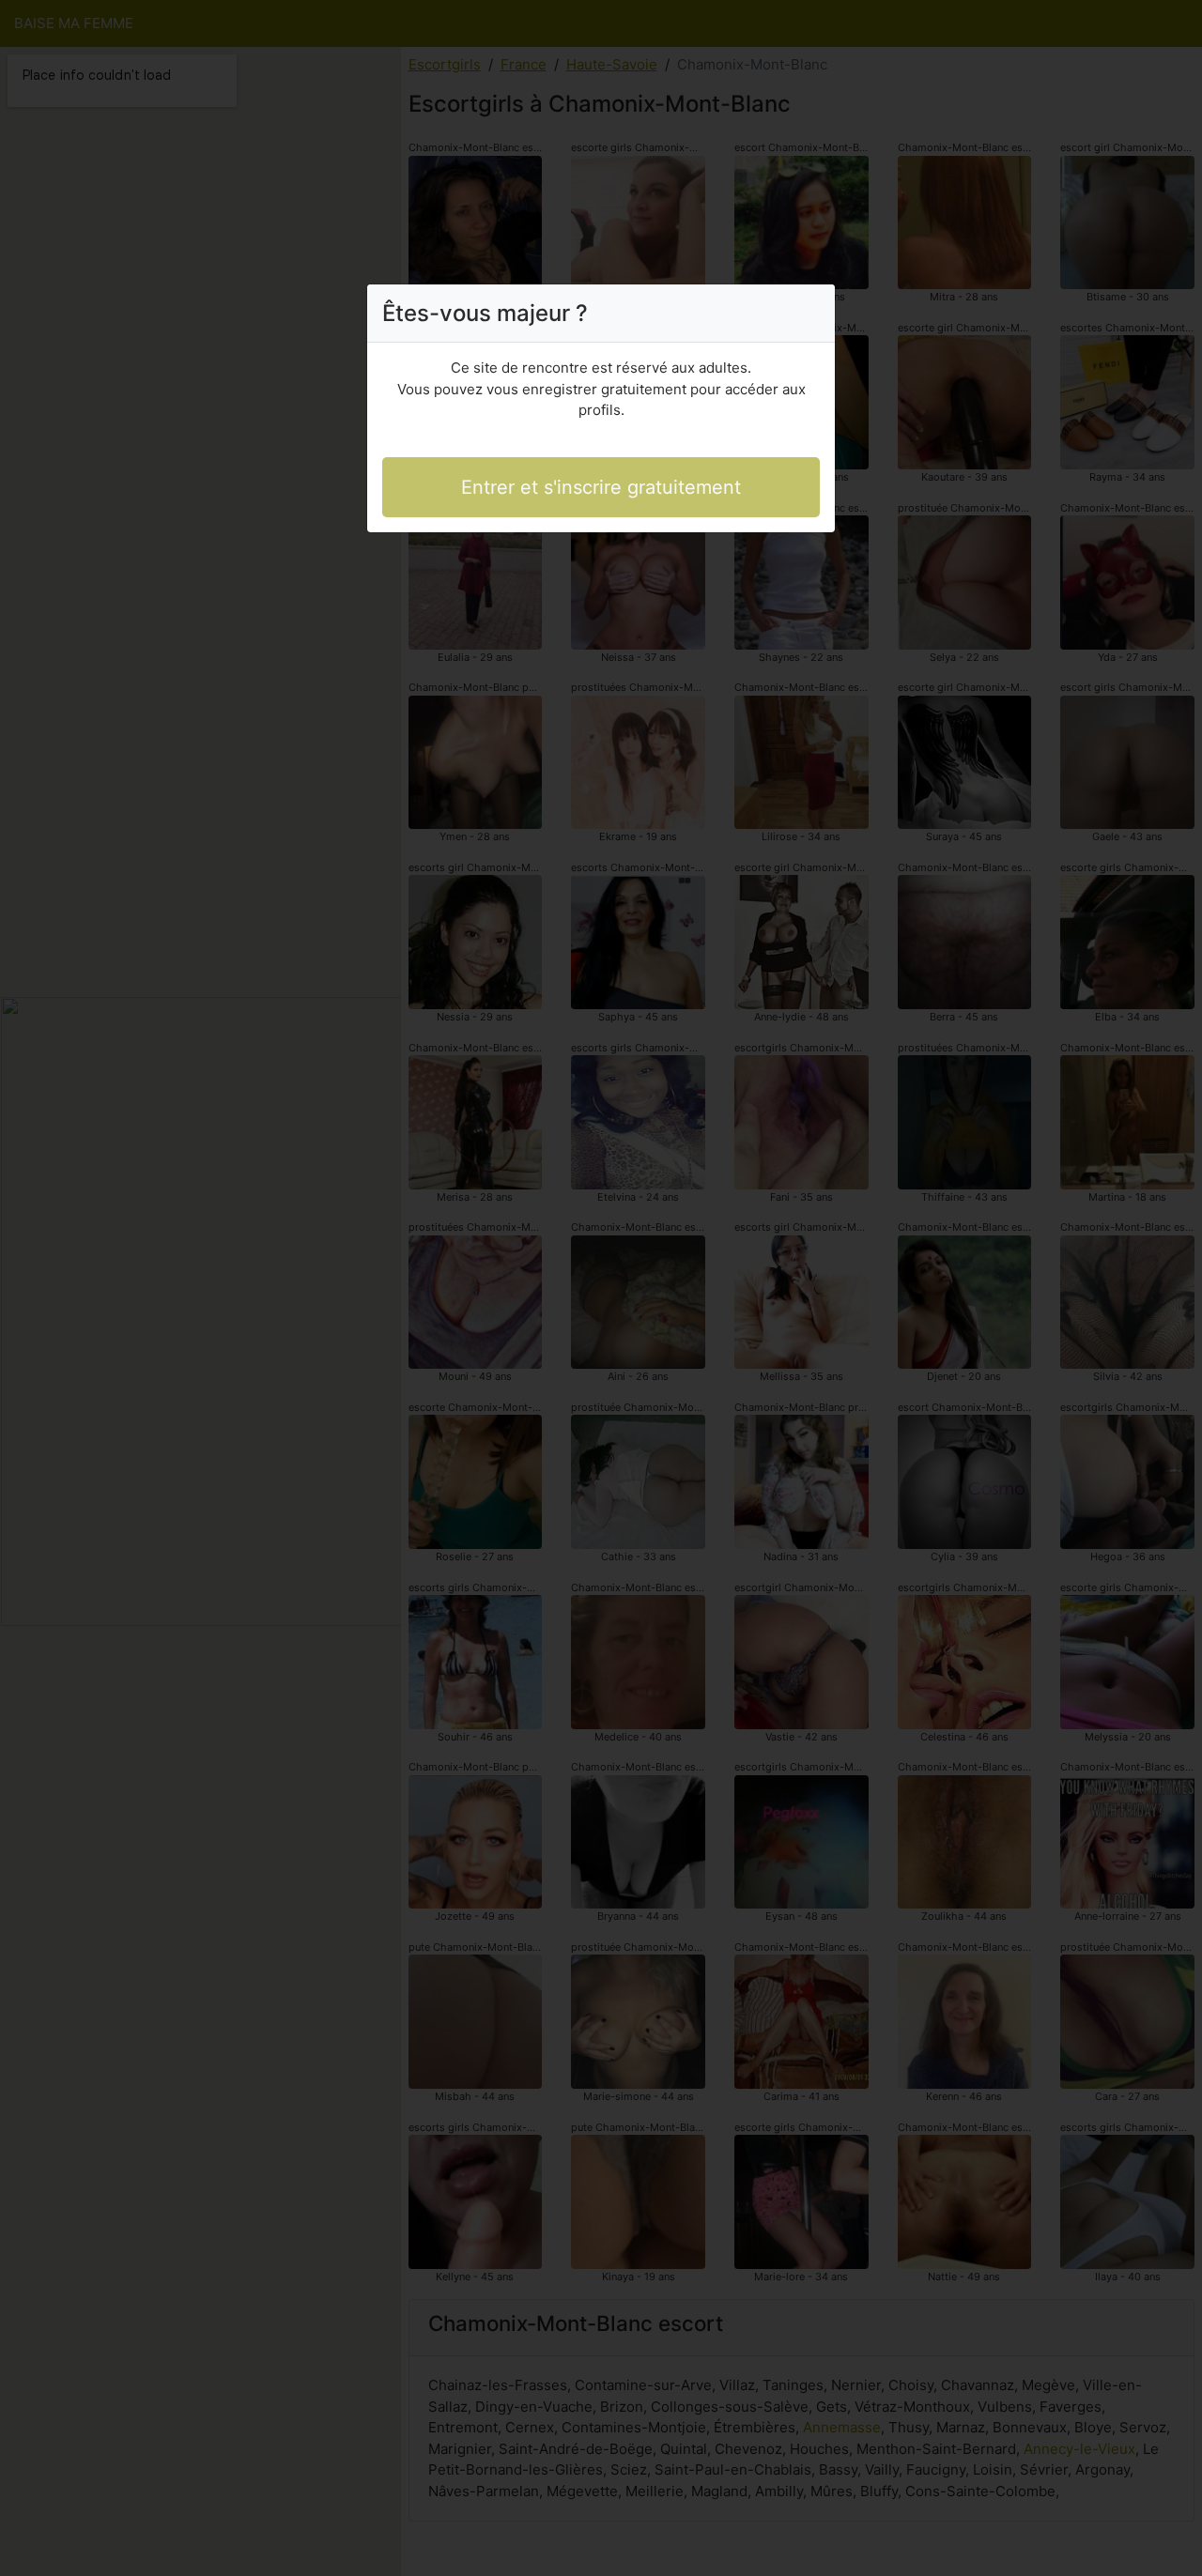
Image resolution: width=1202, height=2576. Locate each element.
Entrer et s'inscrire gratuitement (601, 487)
